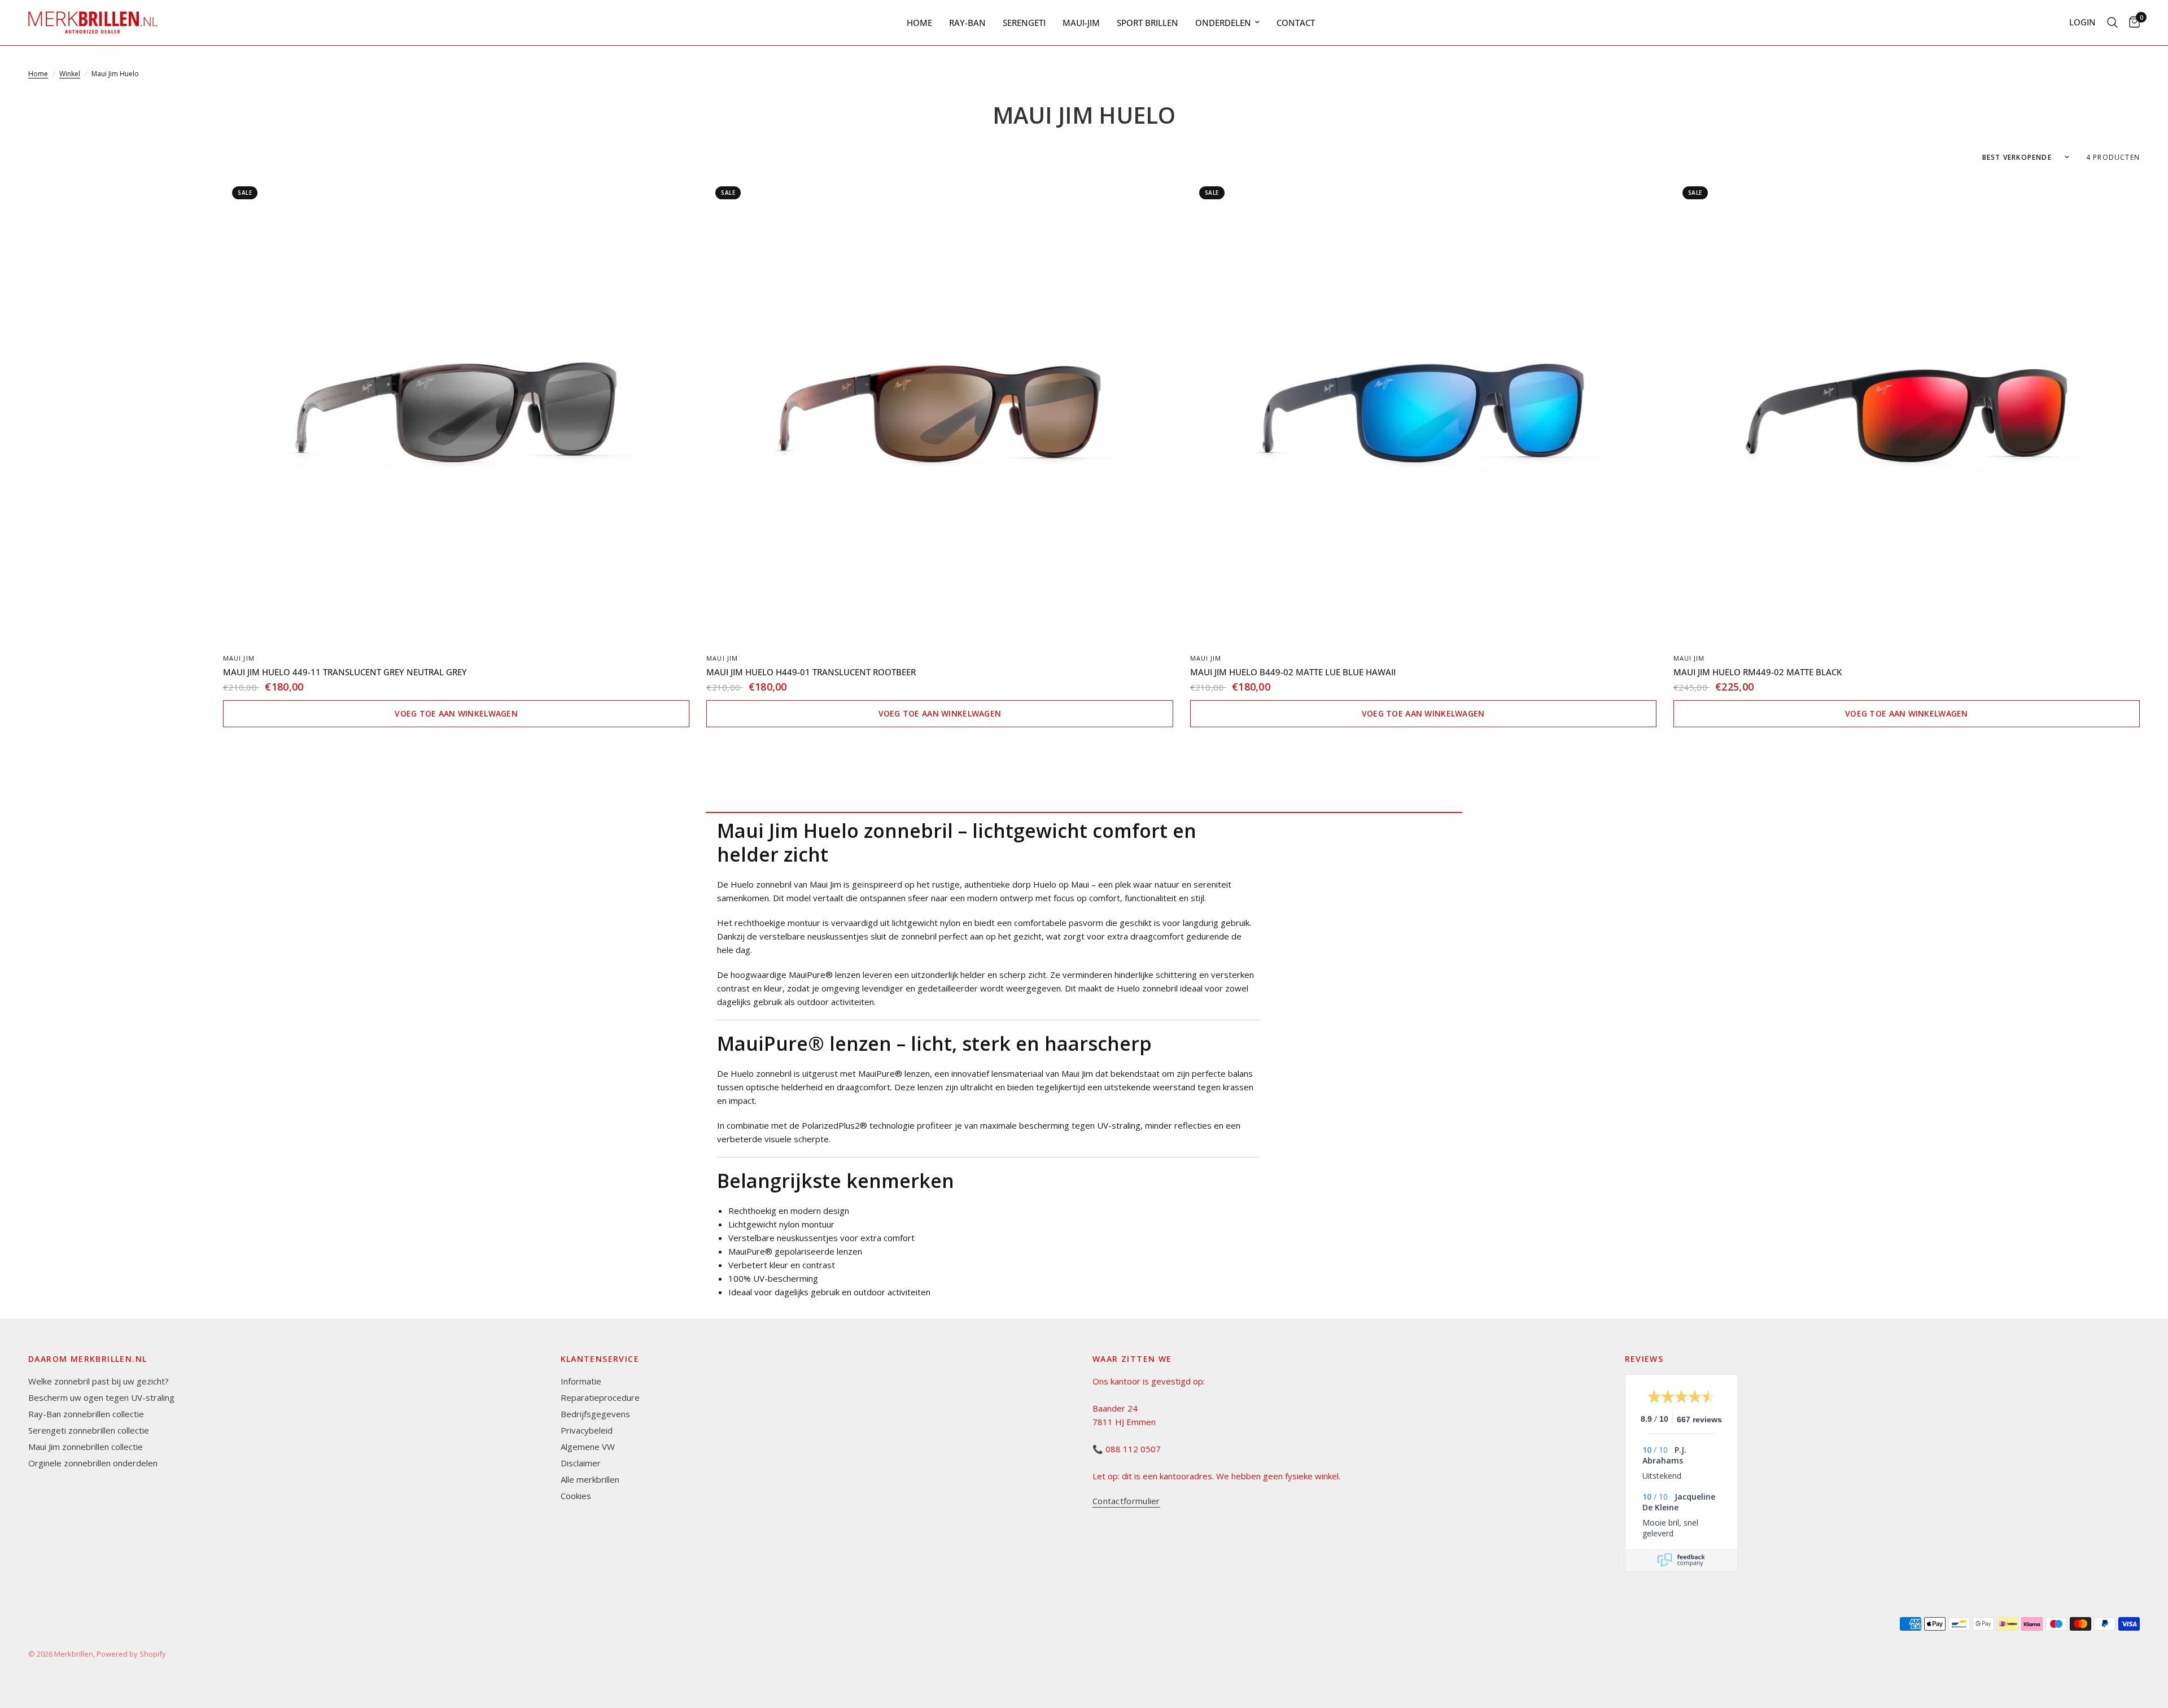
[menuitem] (919, 23)
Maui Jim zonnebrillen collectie (86, 1447)
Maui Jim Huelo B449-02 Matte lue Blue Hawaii (1293, 672)
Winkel (70, 74)
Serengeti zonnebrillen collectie (89, 1430)
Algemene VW (588, 1447)
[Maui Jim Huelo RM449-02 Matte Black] (1907, 410)
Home (919, 23)
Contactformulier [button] (1126, 1501)
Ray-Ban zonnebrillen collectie (86, 1414)
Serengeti (1024, 23)
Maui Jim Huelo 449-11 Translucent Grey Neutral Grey (345, 672)
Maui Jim (239, 658)
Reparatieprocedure (600, 1397)
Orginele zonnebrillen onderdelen (93, 1463)
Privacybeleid (587, 1430)
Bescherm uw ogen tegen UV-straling (101, 1397)
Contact (1296, 23)
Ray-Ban (967, 23)
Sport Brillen (1148, 23)
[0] (2132, 23)
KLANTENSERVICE (600, 1359)
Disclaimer (581, 1463)
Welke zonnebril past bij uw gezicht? (99, 1381)
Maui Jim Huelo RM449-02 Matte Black (1758, 672)
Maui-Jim (1081, 23)
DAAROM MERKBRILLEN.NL (88, 1359)
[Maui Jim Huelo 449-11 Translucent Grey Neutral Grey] (456, 410)
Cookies (576, 1496)
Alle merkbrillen (590, 1479)
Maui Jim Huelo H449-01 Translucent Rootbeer (811, 672)
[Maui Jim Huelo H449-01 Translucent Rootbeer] (939, 410)
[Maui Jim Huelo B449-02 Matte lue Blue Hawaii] (1423, 410)
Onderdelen (1223, 23)
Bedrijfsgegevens (595, 1414)
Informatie (581, 1381)
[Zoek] (2112, 23)
